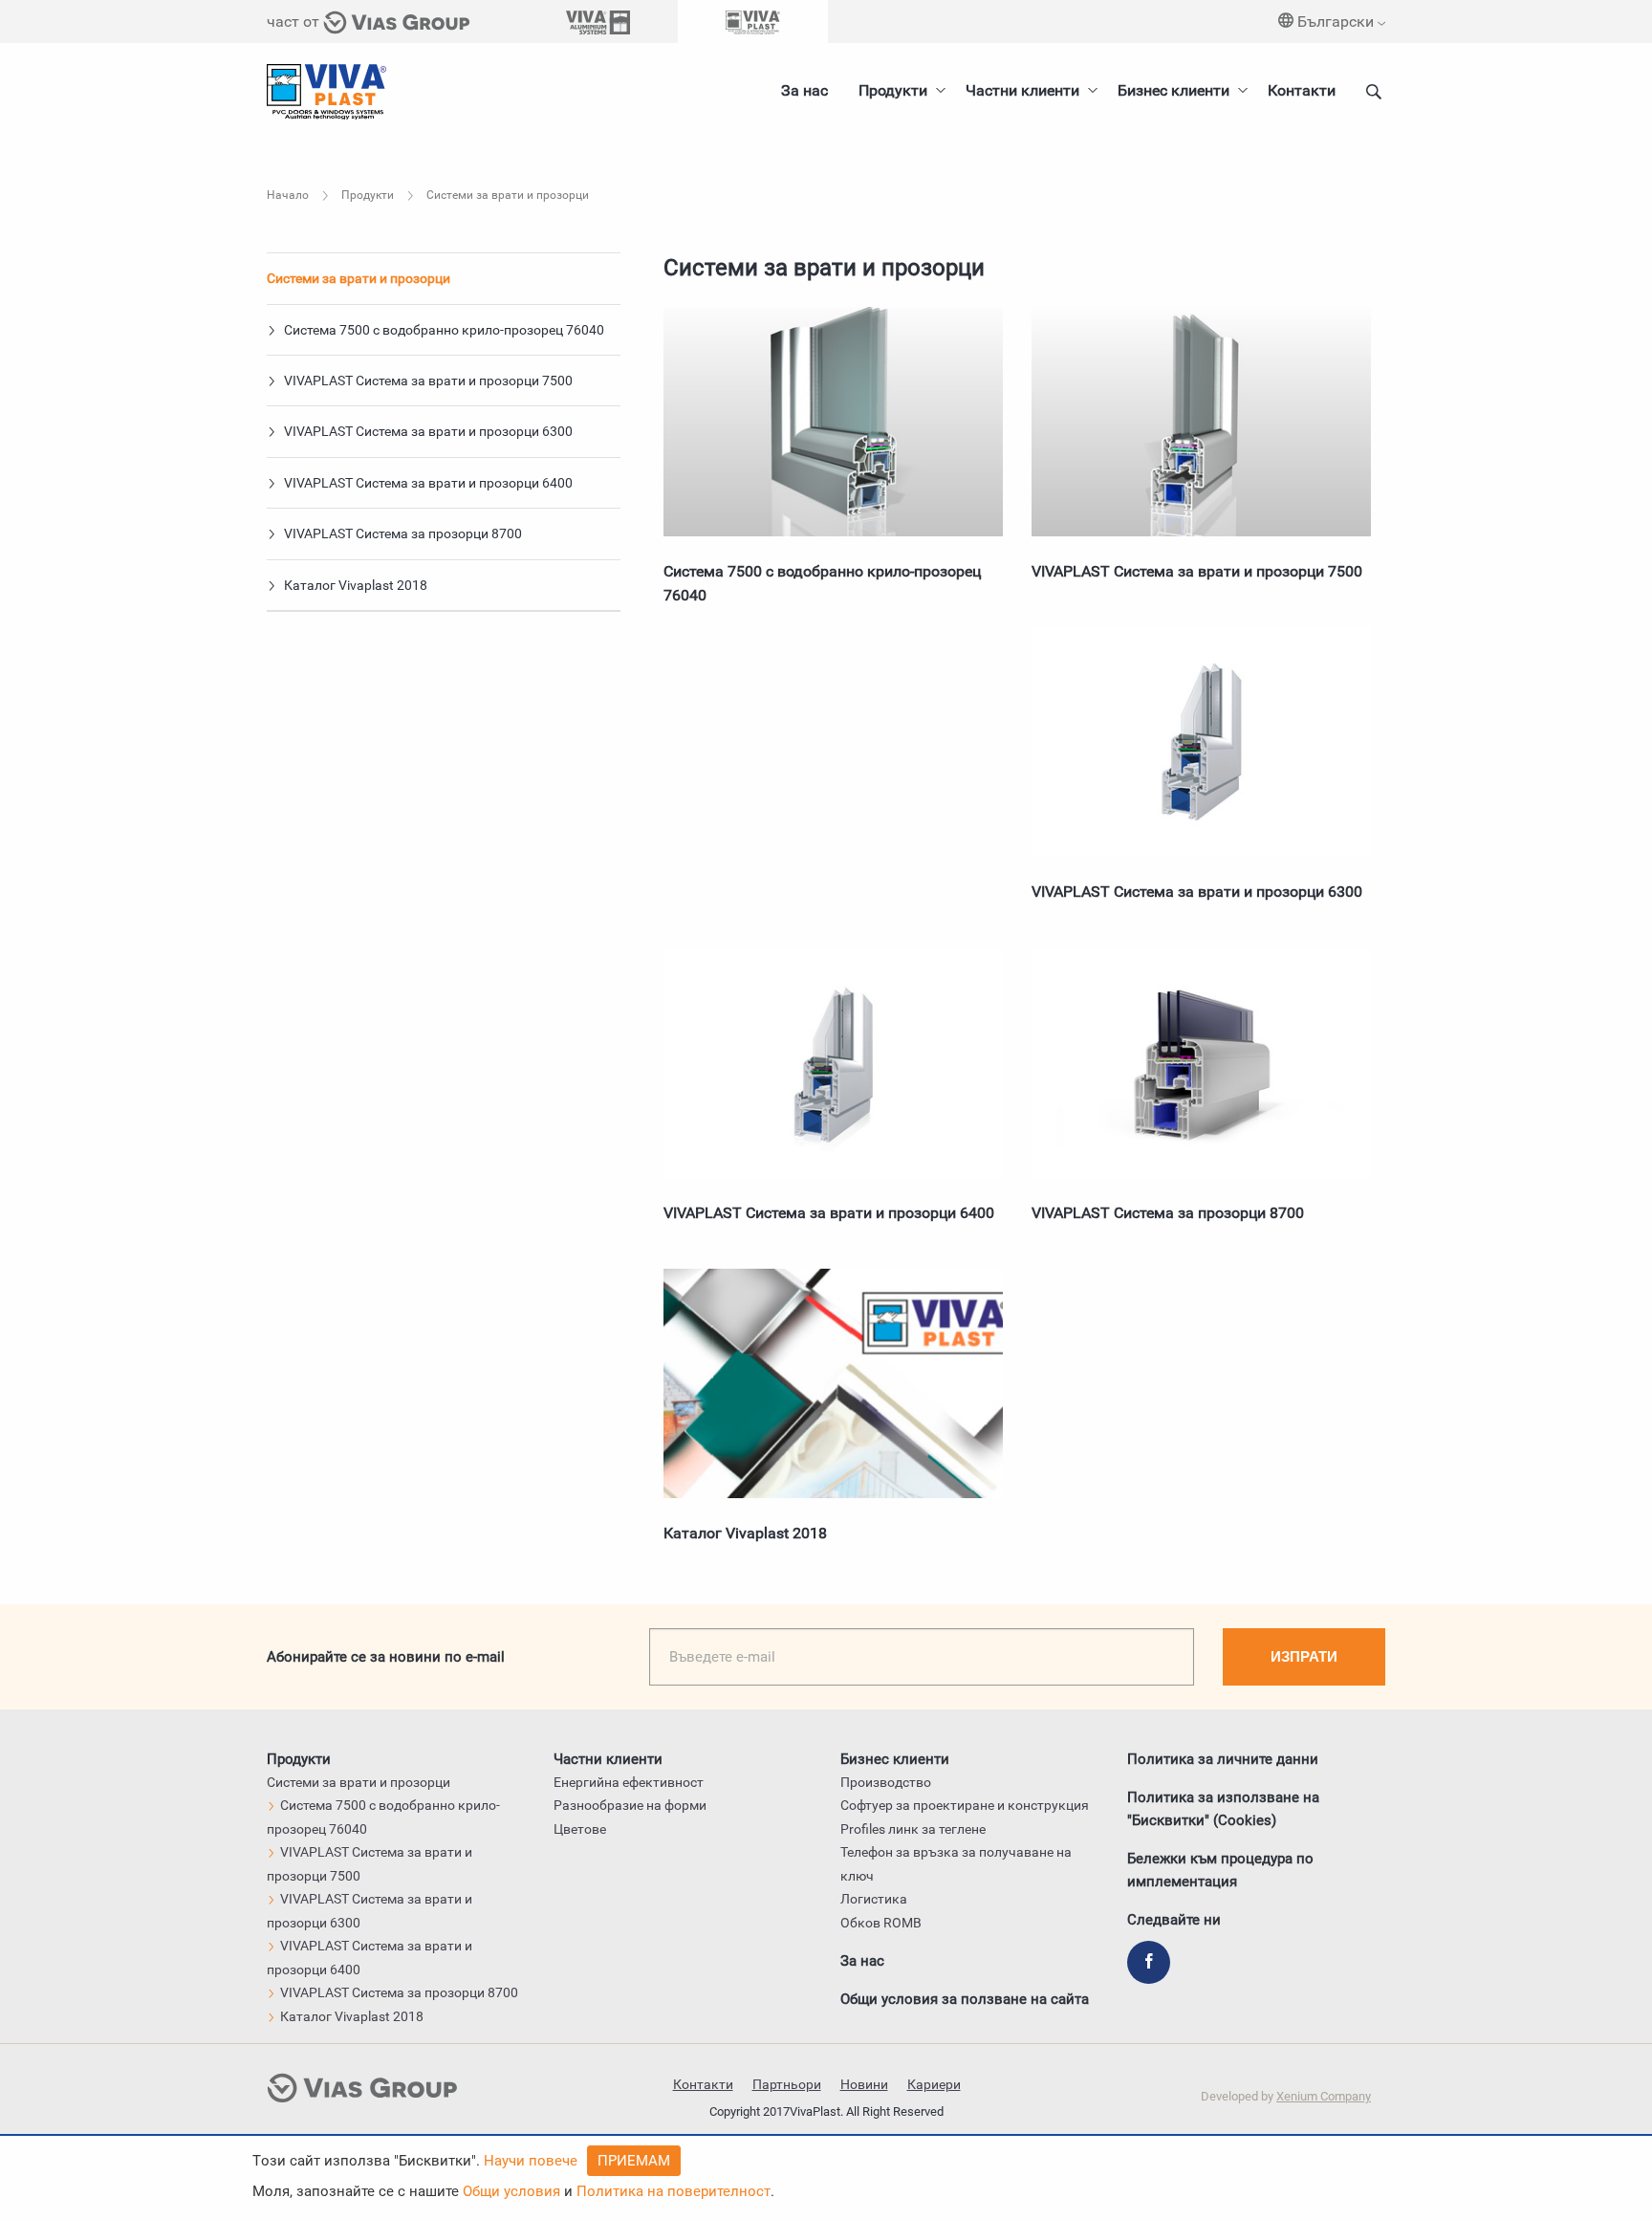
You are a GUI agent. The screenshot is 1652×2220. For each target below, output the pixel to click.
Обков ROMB (881, 1923)
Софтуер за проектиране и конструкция (965, 1805)
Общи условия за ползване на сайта (965, 1999)
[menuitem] (1177, 91)
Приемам (634, 2161)
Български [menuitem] (1336, 22)
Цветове (580, 1829)
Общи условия (511, 2191)
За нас (804, 90)
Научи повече (531, 2161)
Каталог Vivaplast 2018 (354, 585)
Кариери (934, 2084)
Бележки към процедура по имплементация (1220, 1870)
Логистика (874, 1899)
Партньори (787, 2084)
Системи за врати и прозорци (359, 278)
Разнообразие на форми (630, 1805)
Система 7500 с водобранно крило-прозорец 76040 (443, 330)
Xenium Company (1324, 2096)
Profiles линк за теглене (913, 1829)
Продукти (893, 90)
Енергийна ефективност (629, 1782)
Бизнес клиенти (1174, 90)
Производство (886, 1782)
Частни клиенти (1022, 90)
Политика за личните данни (1223, 1759)
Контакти (1302, 90)
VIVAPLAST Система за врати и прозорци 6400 (427, 483)
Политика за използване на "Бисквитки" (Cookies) (1223, 1809)
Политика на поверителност (674, 2191)
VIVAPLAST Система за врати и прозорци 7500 (427, 381)
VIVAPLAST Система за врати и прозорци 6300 (427, 431)
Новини (864, 2084)
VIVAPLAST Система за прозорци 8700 (402, 533)
